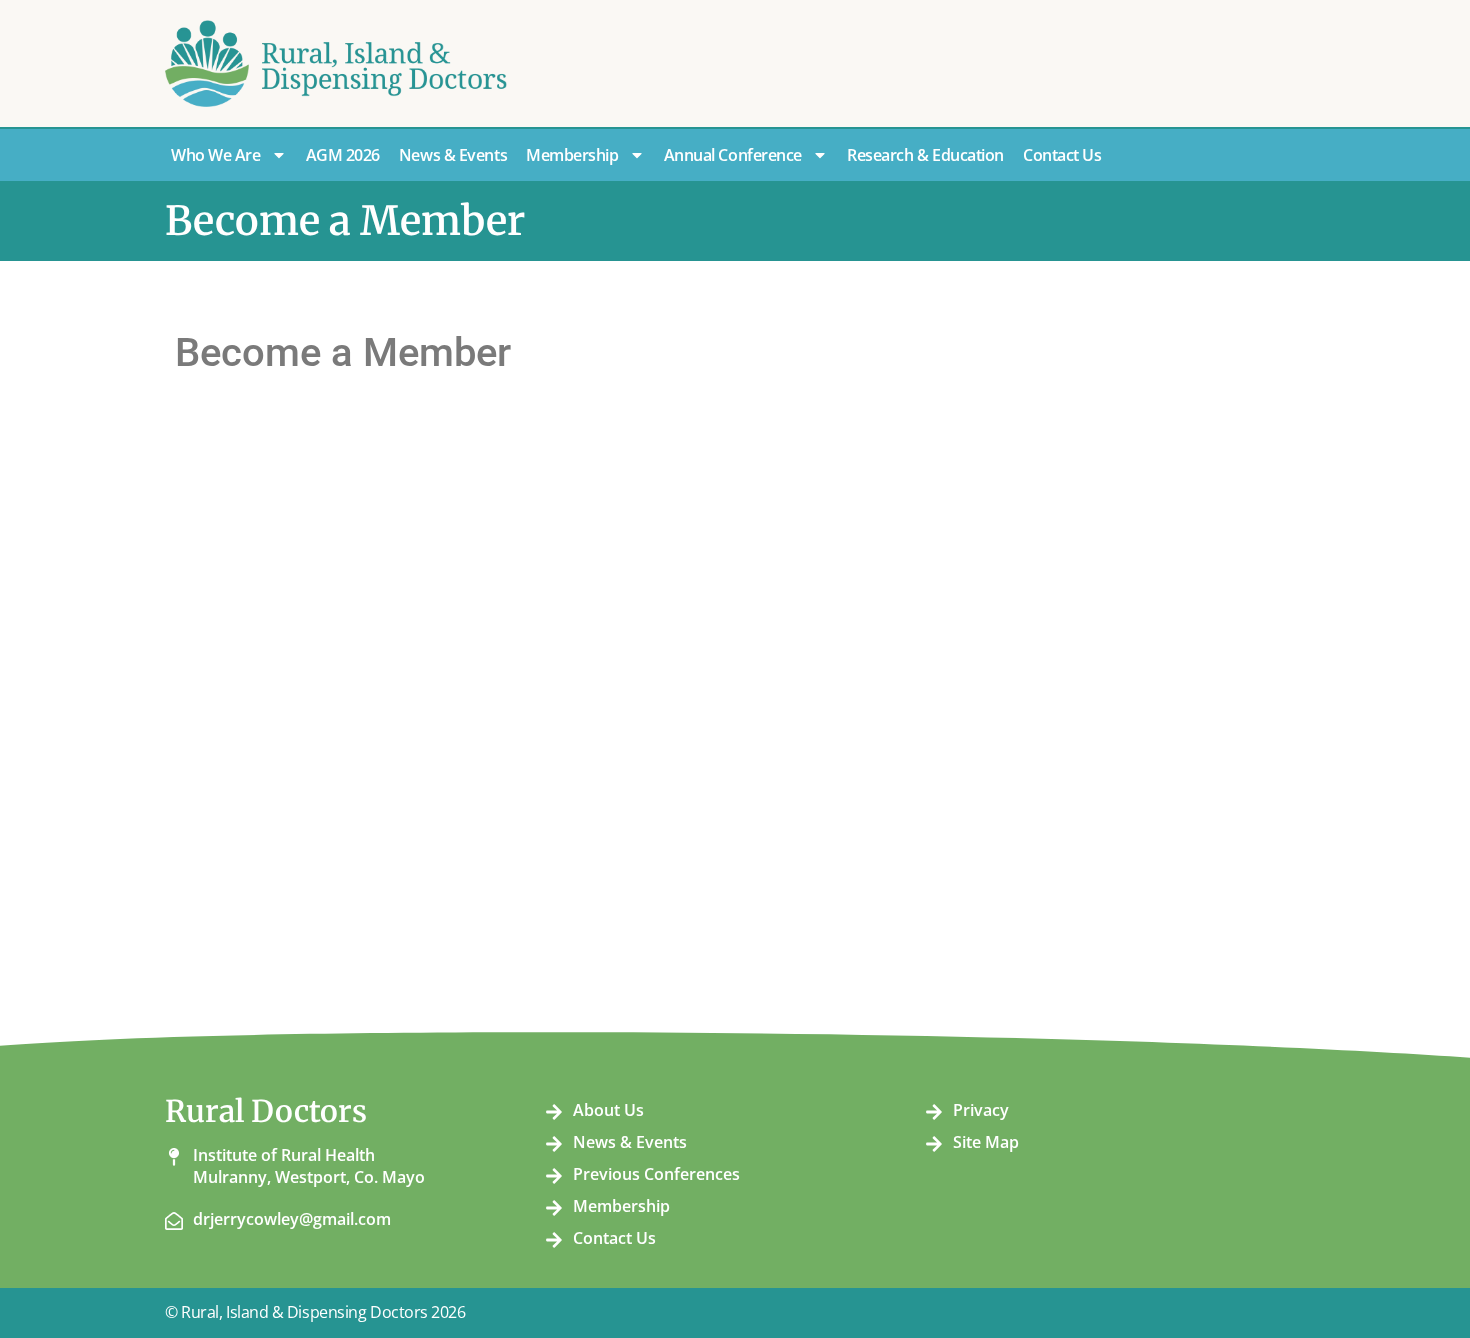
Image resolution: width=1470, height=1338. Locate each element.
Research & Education (925, 155)
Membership (572, 155)
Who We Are (216, 155)
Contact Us (1062, 155)
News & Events (453, 155)
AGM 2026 (343, 155)
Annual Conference (733, 155)
